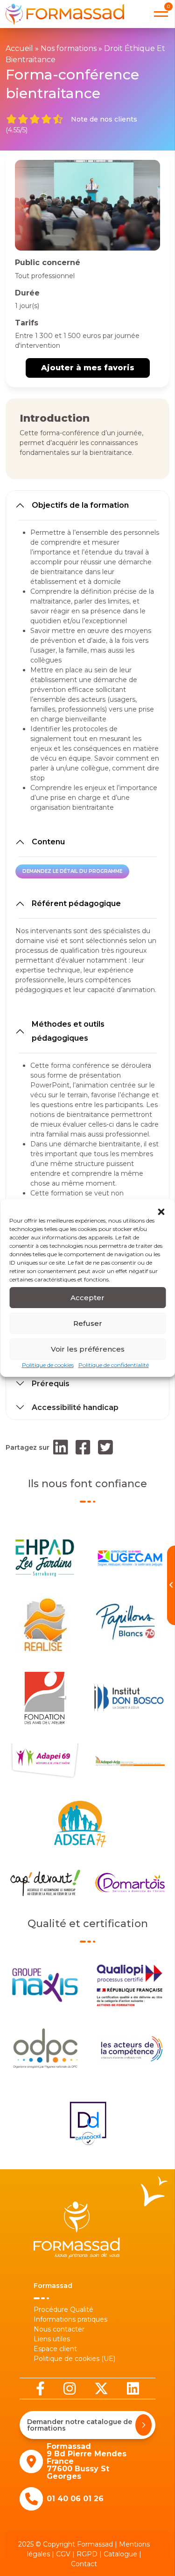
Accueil (19, 48)
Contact (84, 2564)
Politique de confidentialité (114, 1365)
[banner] (65, 14)
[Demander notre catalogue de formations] (143, 2425)
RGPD (87, 2554)
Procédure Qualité (63, 2310)
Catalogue (120, 2554)
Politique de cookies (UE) (74, 2359)
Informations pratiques (70, 2319)
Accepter (87, 1298)
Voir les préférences (88, 1349)
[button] (161, 1211)
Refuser (88, 1323)
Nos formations (69, 48)
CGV (63, 2554)
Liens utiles (52, 2339)
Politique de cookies (48, 1365)
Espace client (55, 2349)
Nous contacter (59, 2329)
